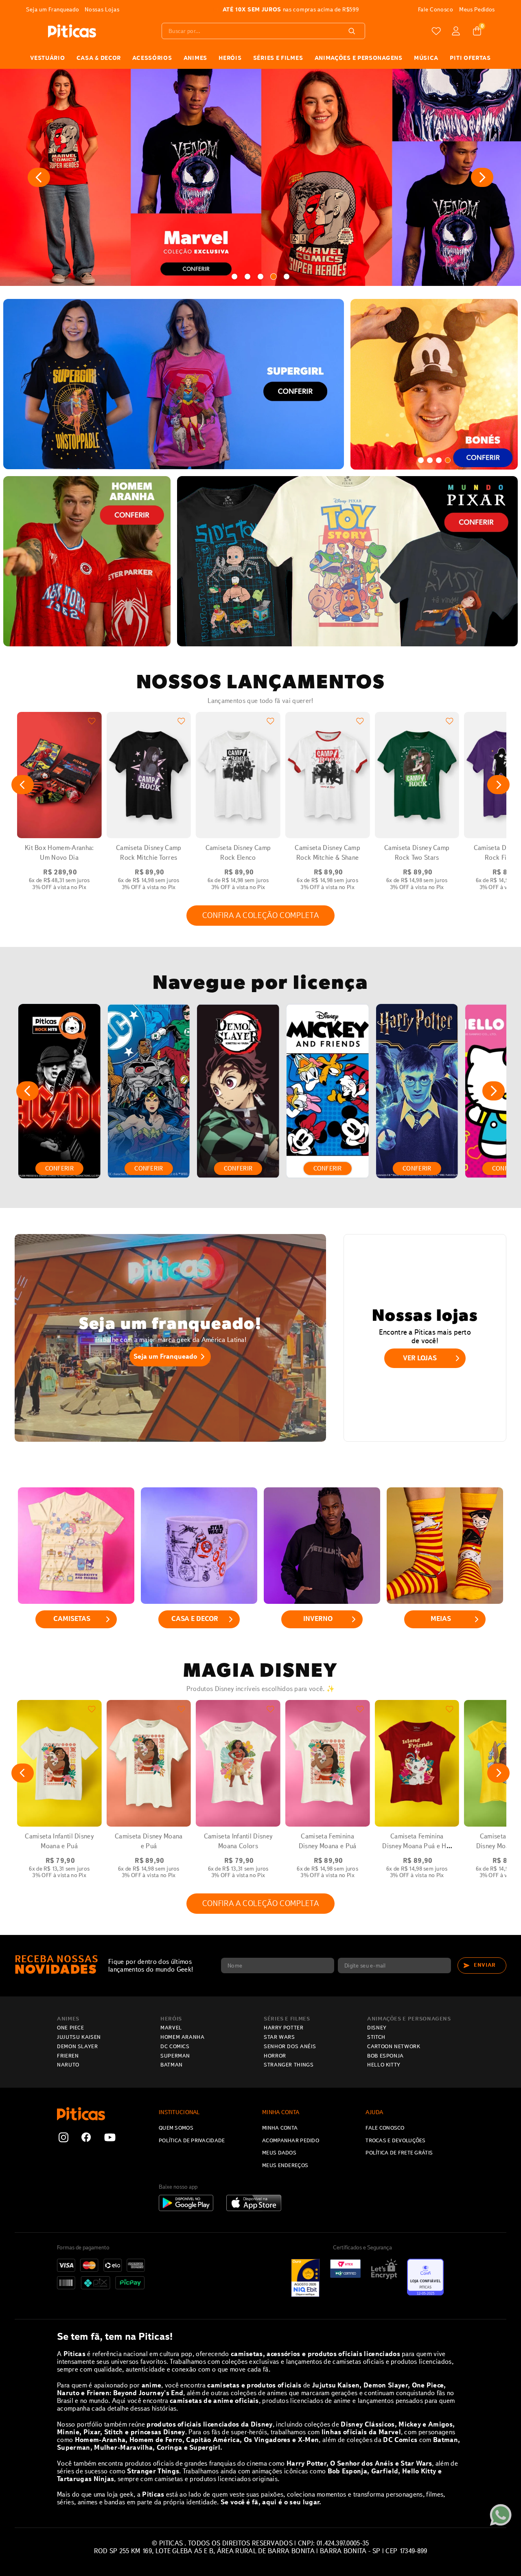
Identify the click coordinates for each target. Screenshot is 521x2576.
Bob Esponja (385, 2056)
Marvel (171, 2028)
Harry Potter (284, 2028)
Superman (175, 2056)
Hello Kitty (384, 2065)
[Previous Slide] (39, 177)
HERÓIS (230, 58)
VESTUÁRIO (47, 58)
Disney (377, 2028)
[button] (234, 277)
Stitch (376, 2037)
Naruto (68, 2065)
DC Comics (175, 2047)
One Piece (71, 2028)
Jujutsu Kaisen (79, 2037)
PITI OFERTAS (470, 58)
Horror (275, 2056)
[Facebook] (86, 2138)
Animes (68, 2019)
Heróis (171, 2019)
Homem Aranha (183, 2037)
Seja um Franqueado (165, 1356)
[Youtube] (110, 2138)
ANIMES (195, 58)
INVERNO (318, 1619)
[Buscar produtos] (353, 31)
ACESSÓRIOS (152, 58)
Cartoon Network (394, 2047)
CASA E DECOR (195, 1619)
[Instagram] (63, 2138)
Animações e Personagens (359, 58)
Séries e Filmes (287, 2019)
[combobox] (263, 31)
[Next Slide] (482, 177)
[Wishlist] (436, 31)
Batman (172, 2065)
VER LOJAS (420, 1358)
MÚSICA (426, 58)
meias (441, 1619)
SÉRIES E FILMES (278, 58)
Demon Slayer (78, 2047)
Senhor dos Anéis (290, 2047)
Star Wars (279, 2037)
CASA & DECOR (99, 58)
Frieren (68, 2056)
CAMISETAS (72, 1619)
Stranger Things (289, 2065)
